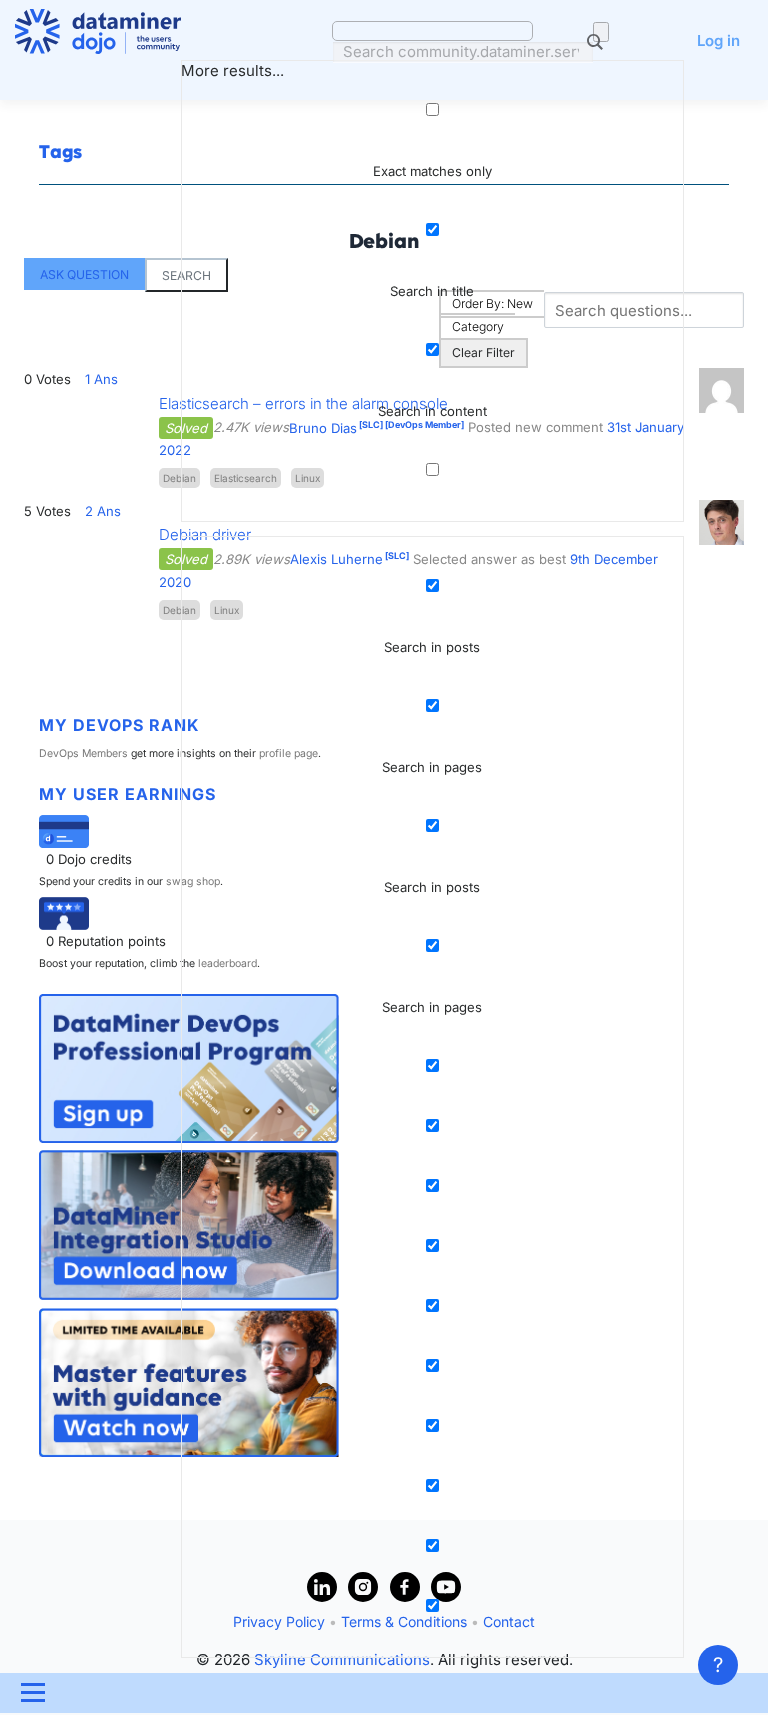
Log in (718, 40)
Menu (32, 1693)
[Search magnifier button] (601, 32)
